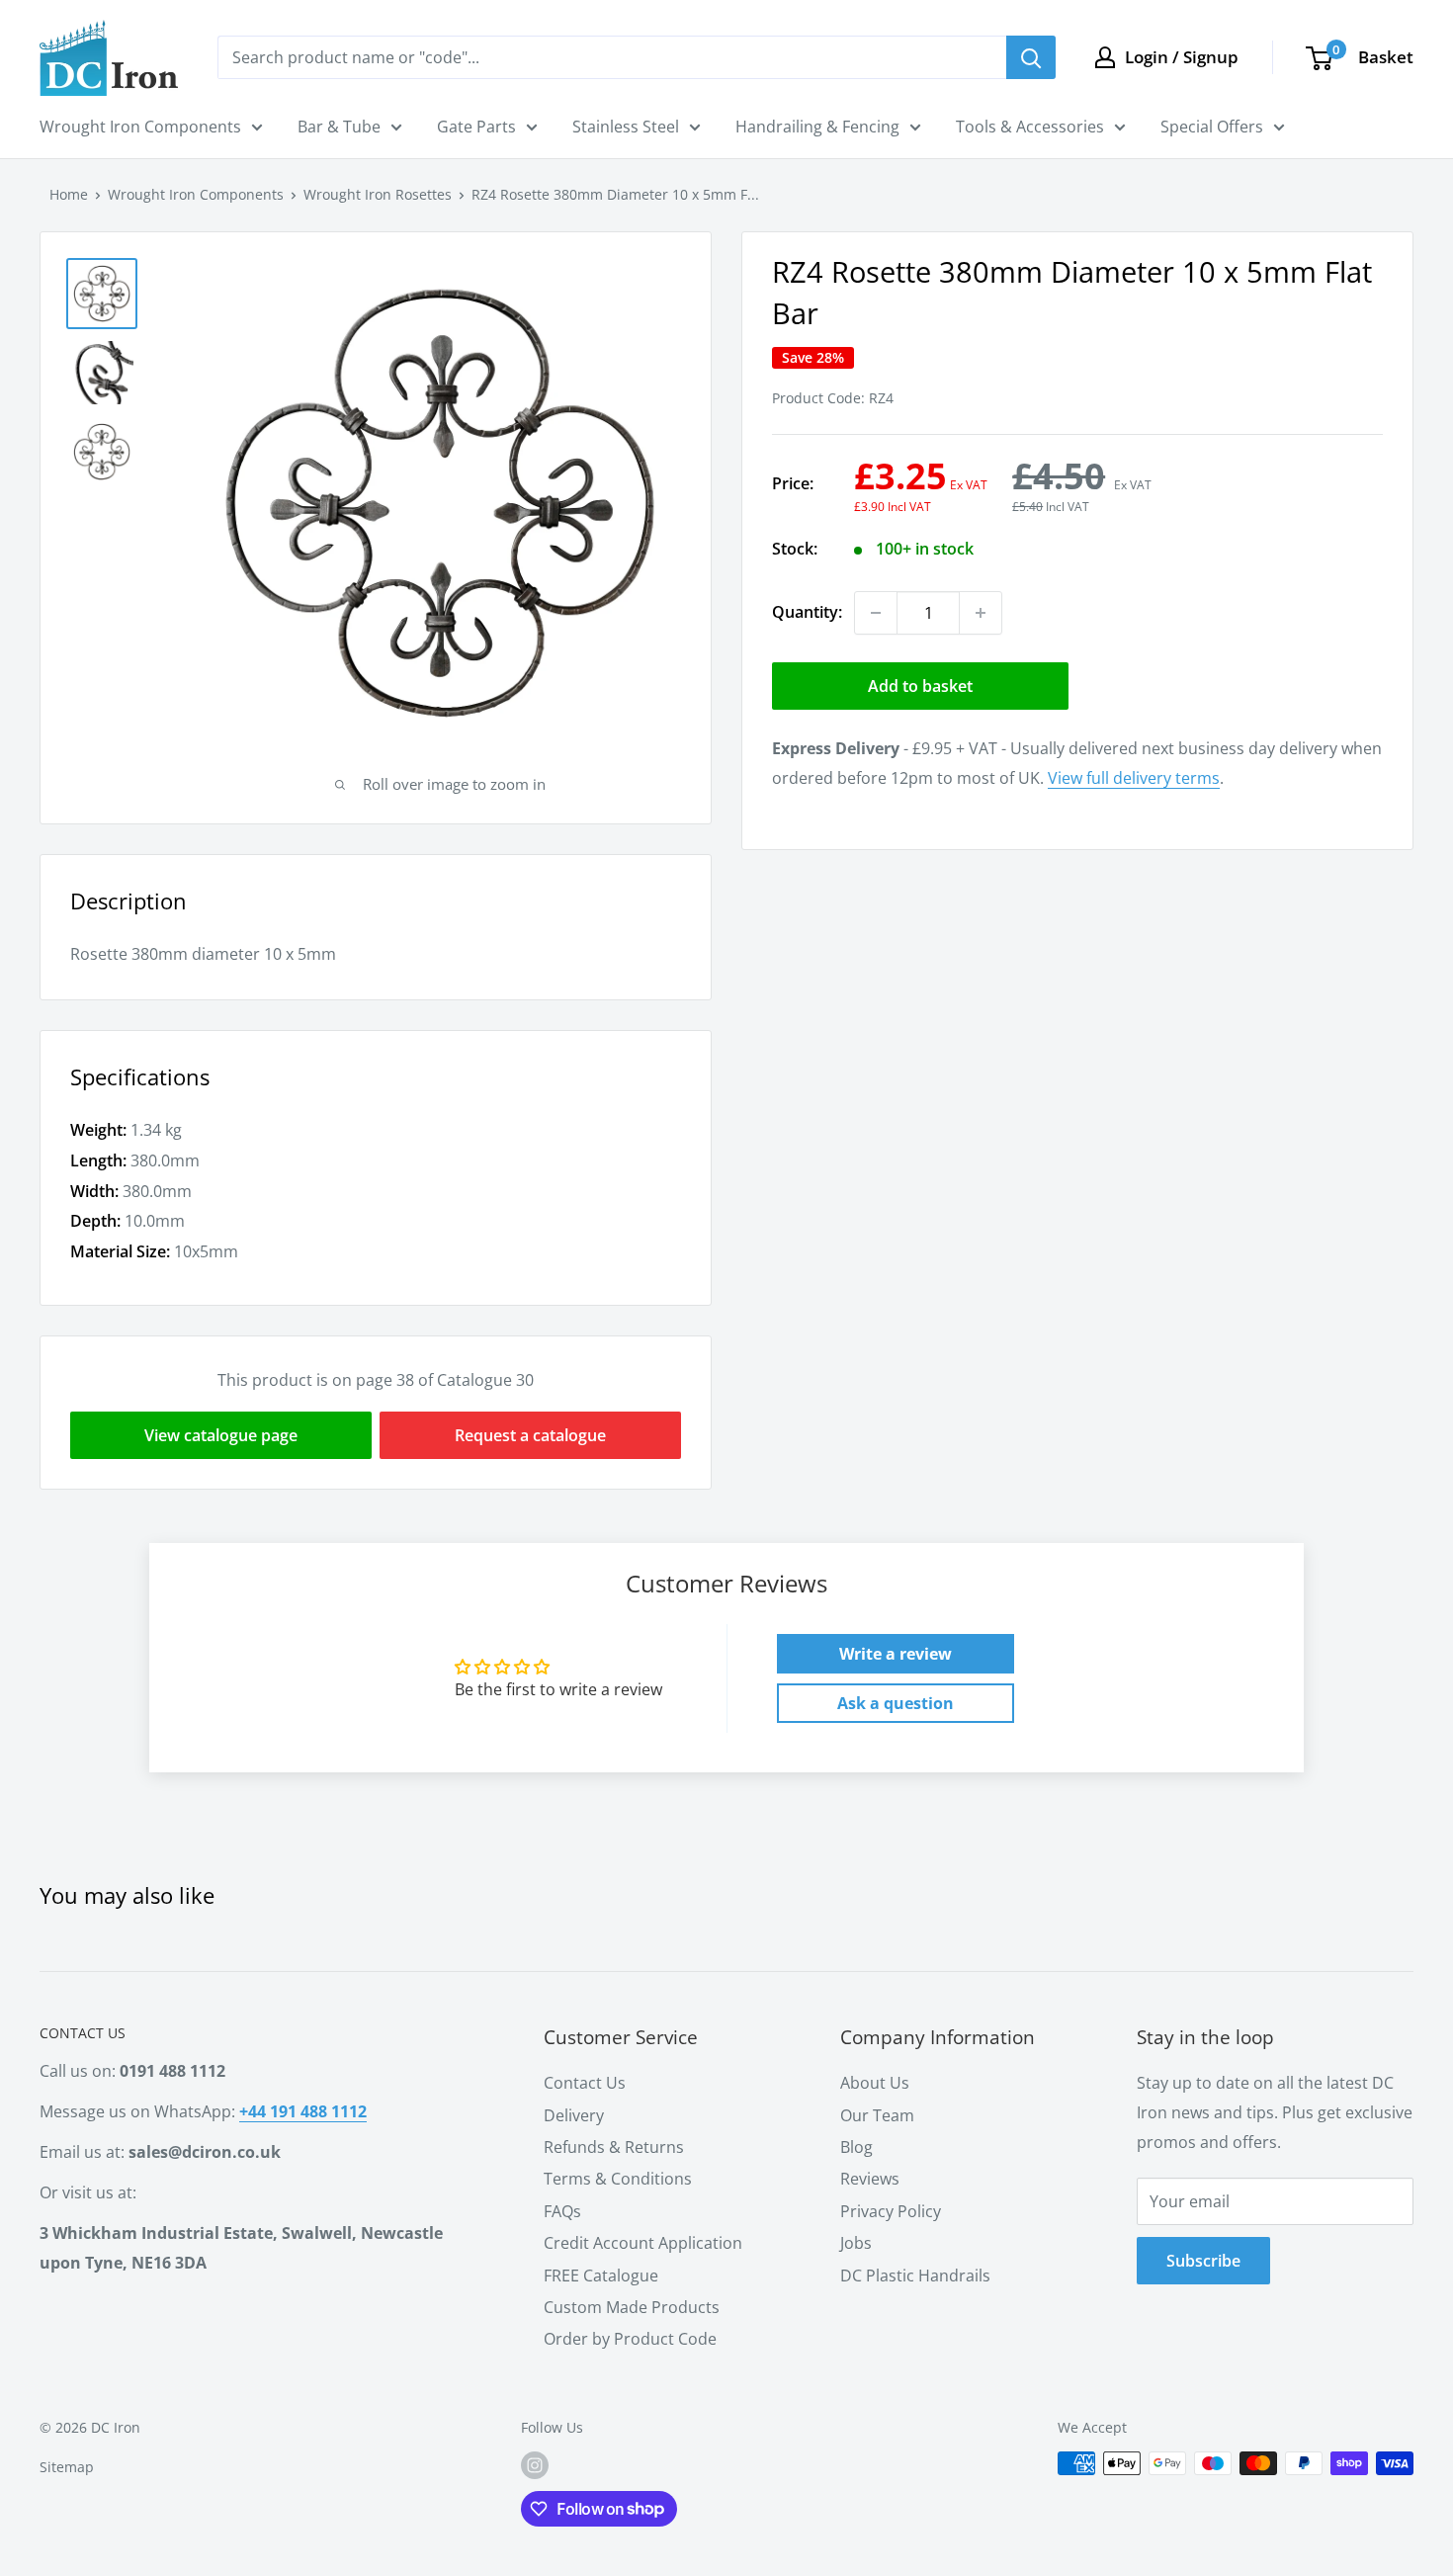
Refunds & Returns (614, 2147)
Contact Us (585, 2083)
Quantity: (807, 612)
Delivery (574, 2115)
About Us (875, 2083)
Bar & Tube (339, 127)
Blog (856, 2147)
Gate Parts (476, 127)
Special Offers (1212, 127)
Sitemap (67, 2467)
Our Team (877, 2115)
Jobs (856, 2243)
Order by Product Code (630, 2339)
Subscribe (1203, 2261)
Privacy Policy (891, 2211)
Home (69, 194)
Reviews (870, 2179)
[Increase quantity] (981, 613)
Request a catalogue (530, 1435)
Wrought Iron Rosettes (378, 194)
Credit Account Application (643, 2243)
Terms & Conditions (618, 2179)
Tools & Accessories (1030, 127)
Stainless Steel (626, 127)
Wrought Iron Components (140, 127)
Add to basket (920, 686)
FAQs (562, 2211)
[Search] (1031, 57)
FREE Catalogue (601, 2275)
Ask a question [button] (896, 1703)
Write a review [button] (896, 1654)
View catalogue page (221, 1435)
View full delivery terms (1134, 778)
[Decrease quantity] (876, 613)
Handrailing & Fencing (817, 127)
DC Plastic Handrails (915, 2275)
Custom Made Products (632, 2307)
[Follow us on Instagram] (535, 2465)
